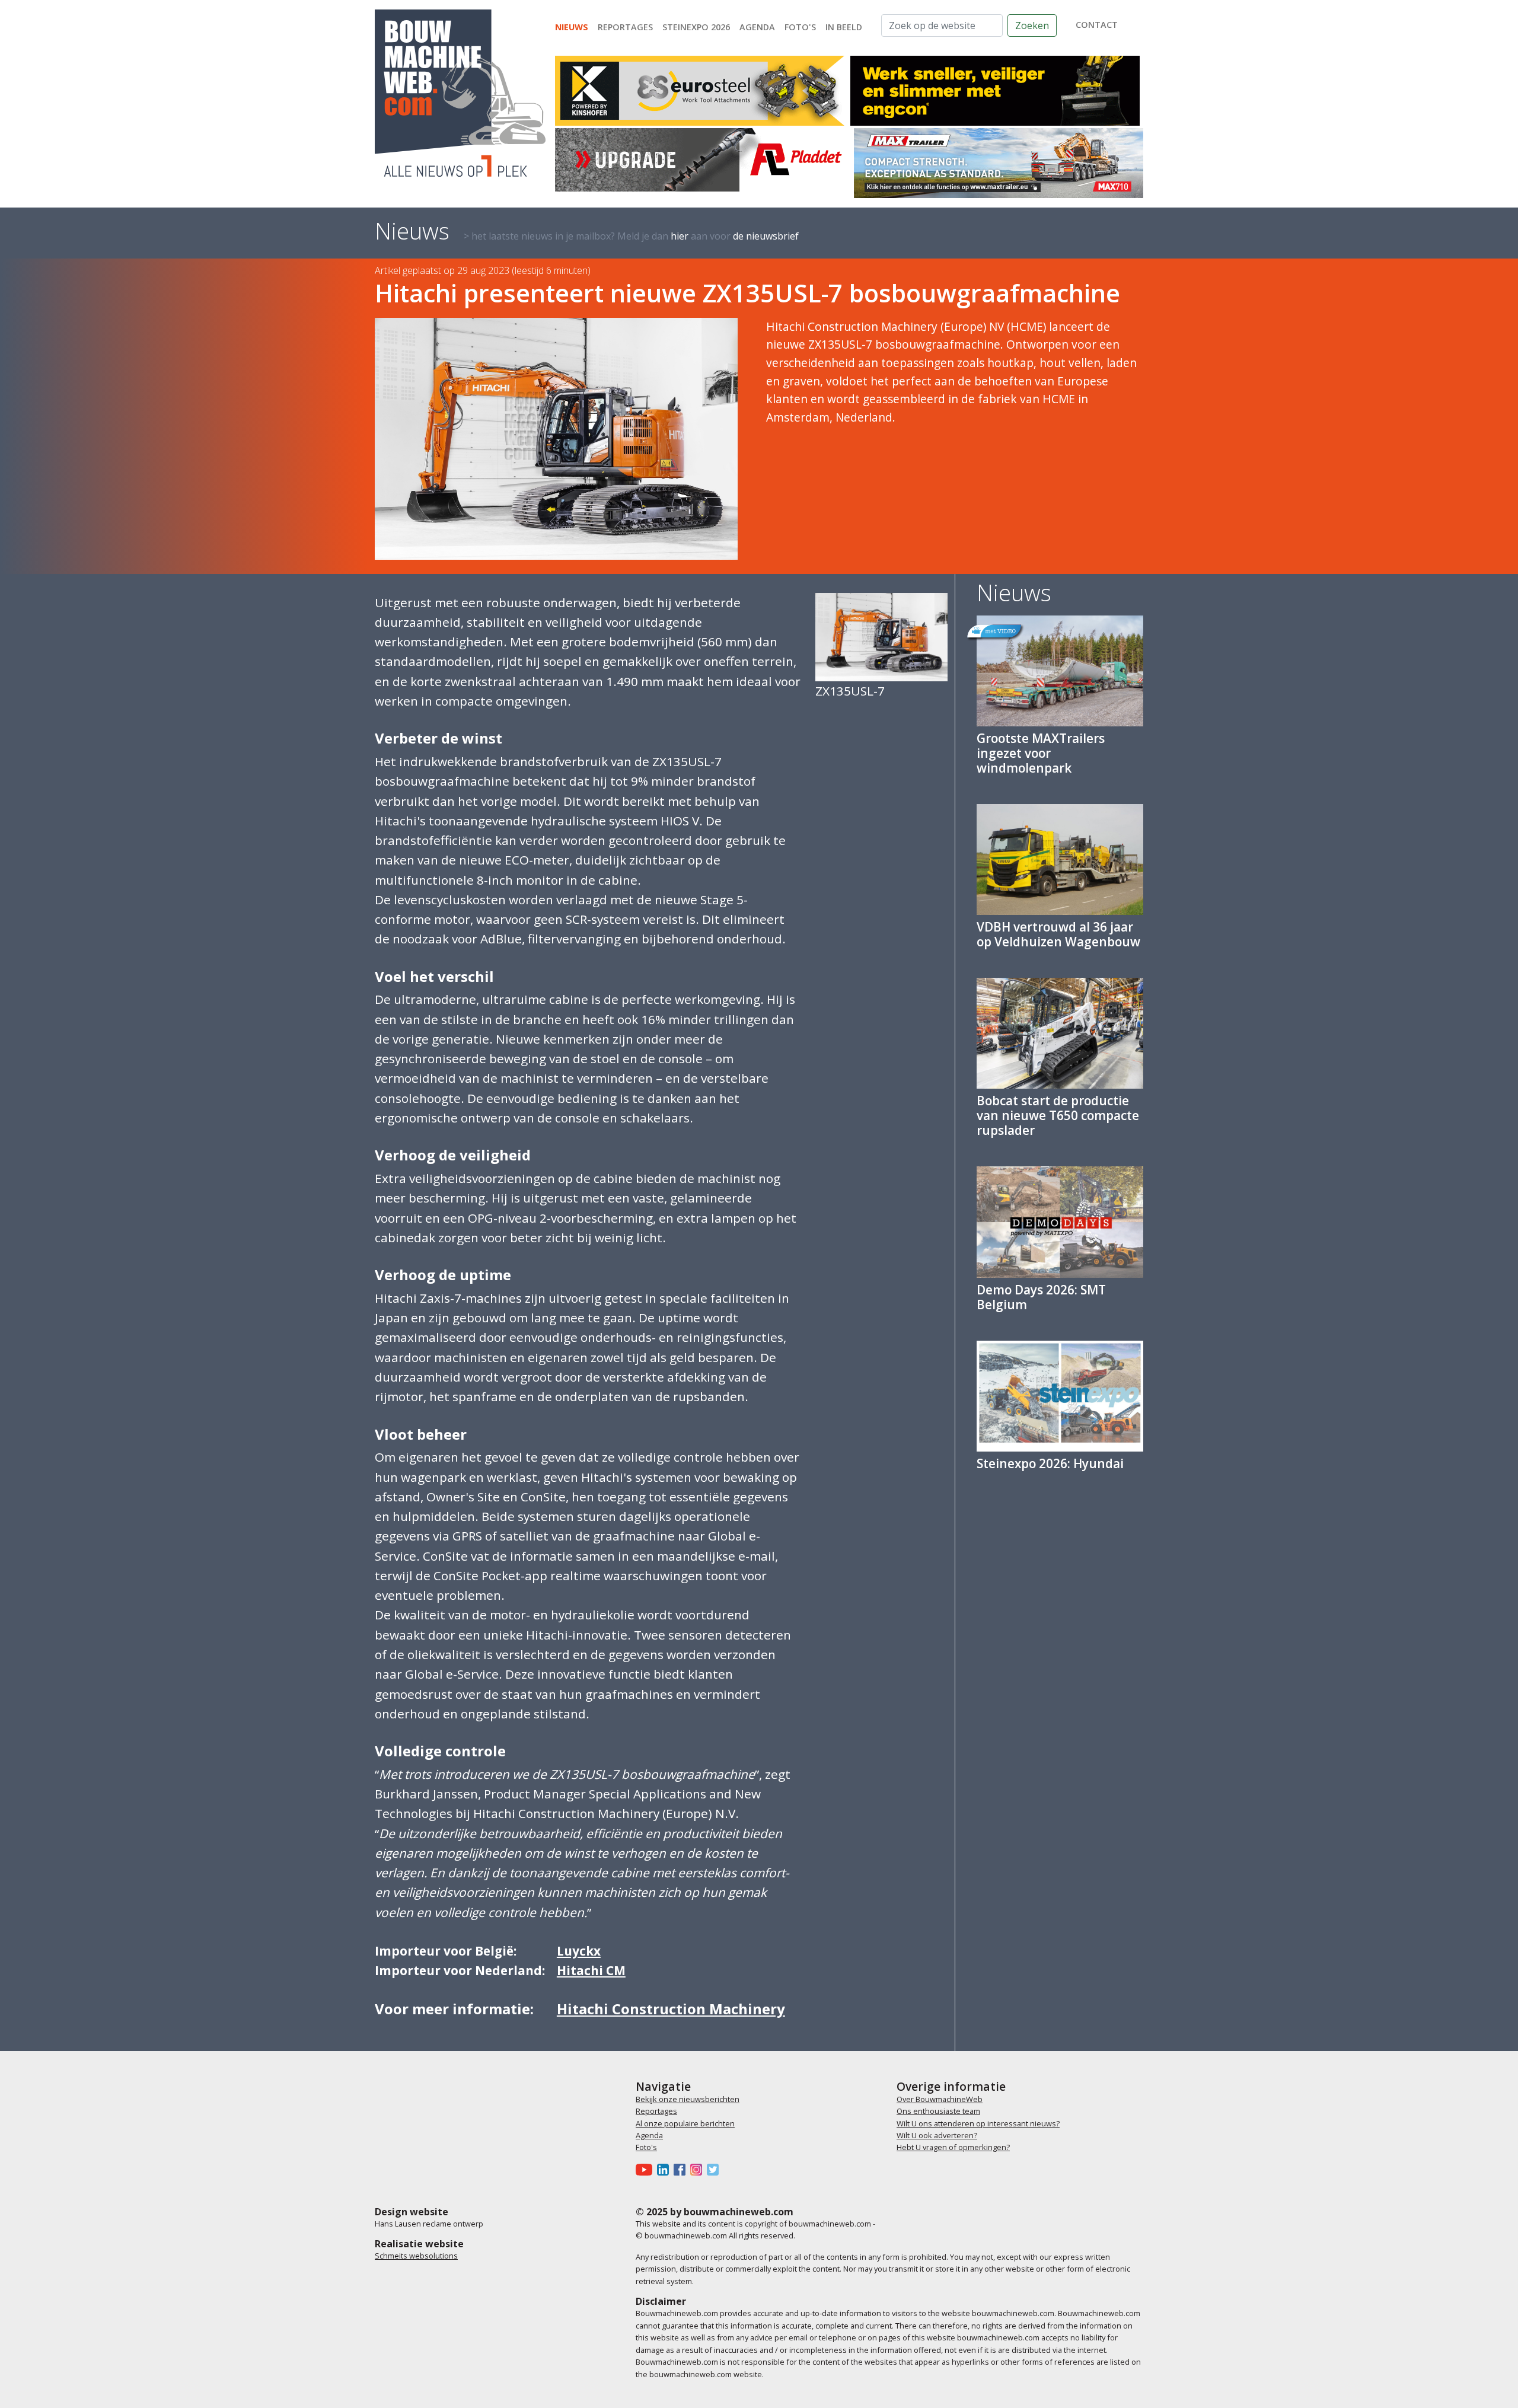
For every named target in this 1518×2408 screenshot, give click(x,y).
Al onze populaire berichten (685, 2123)
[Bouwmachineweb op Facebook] (682, 2169)
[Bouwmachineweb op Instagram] (699, 2169)
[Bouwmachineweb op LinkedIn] (665, 2169)
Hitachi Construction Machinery (671, 2009)
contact (1097, 25)
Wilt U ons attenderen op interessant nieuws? (978, 2123)
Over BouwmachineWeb (940, 2099)
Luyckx (579, 1951)
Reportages (625, 27)
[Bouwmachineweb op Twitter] (715, 2169)
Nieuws (572, 27)
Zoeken (1032, 25)
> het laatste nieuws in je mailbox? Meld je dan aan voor (631, 236)
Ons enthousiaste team (938, 2111)
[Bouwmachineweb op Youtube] (646, 2169)
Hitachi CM (591, 1970)
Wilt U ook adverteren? (937, 2135)
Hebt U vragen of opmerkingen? (953, 2147)
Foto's (800, 27)
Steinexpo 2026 (696, 27)
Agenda (757, 27)
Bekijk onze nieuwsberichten (688, 2099)
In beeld (844, 27)
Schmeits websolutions (416, 2256)
